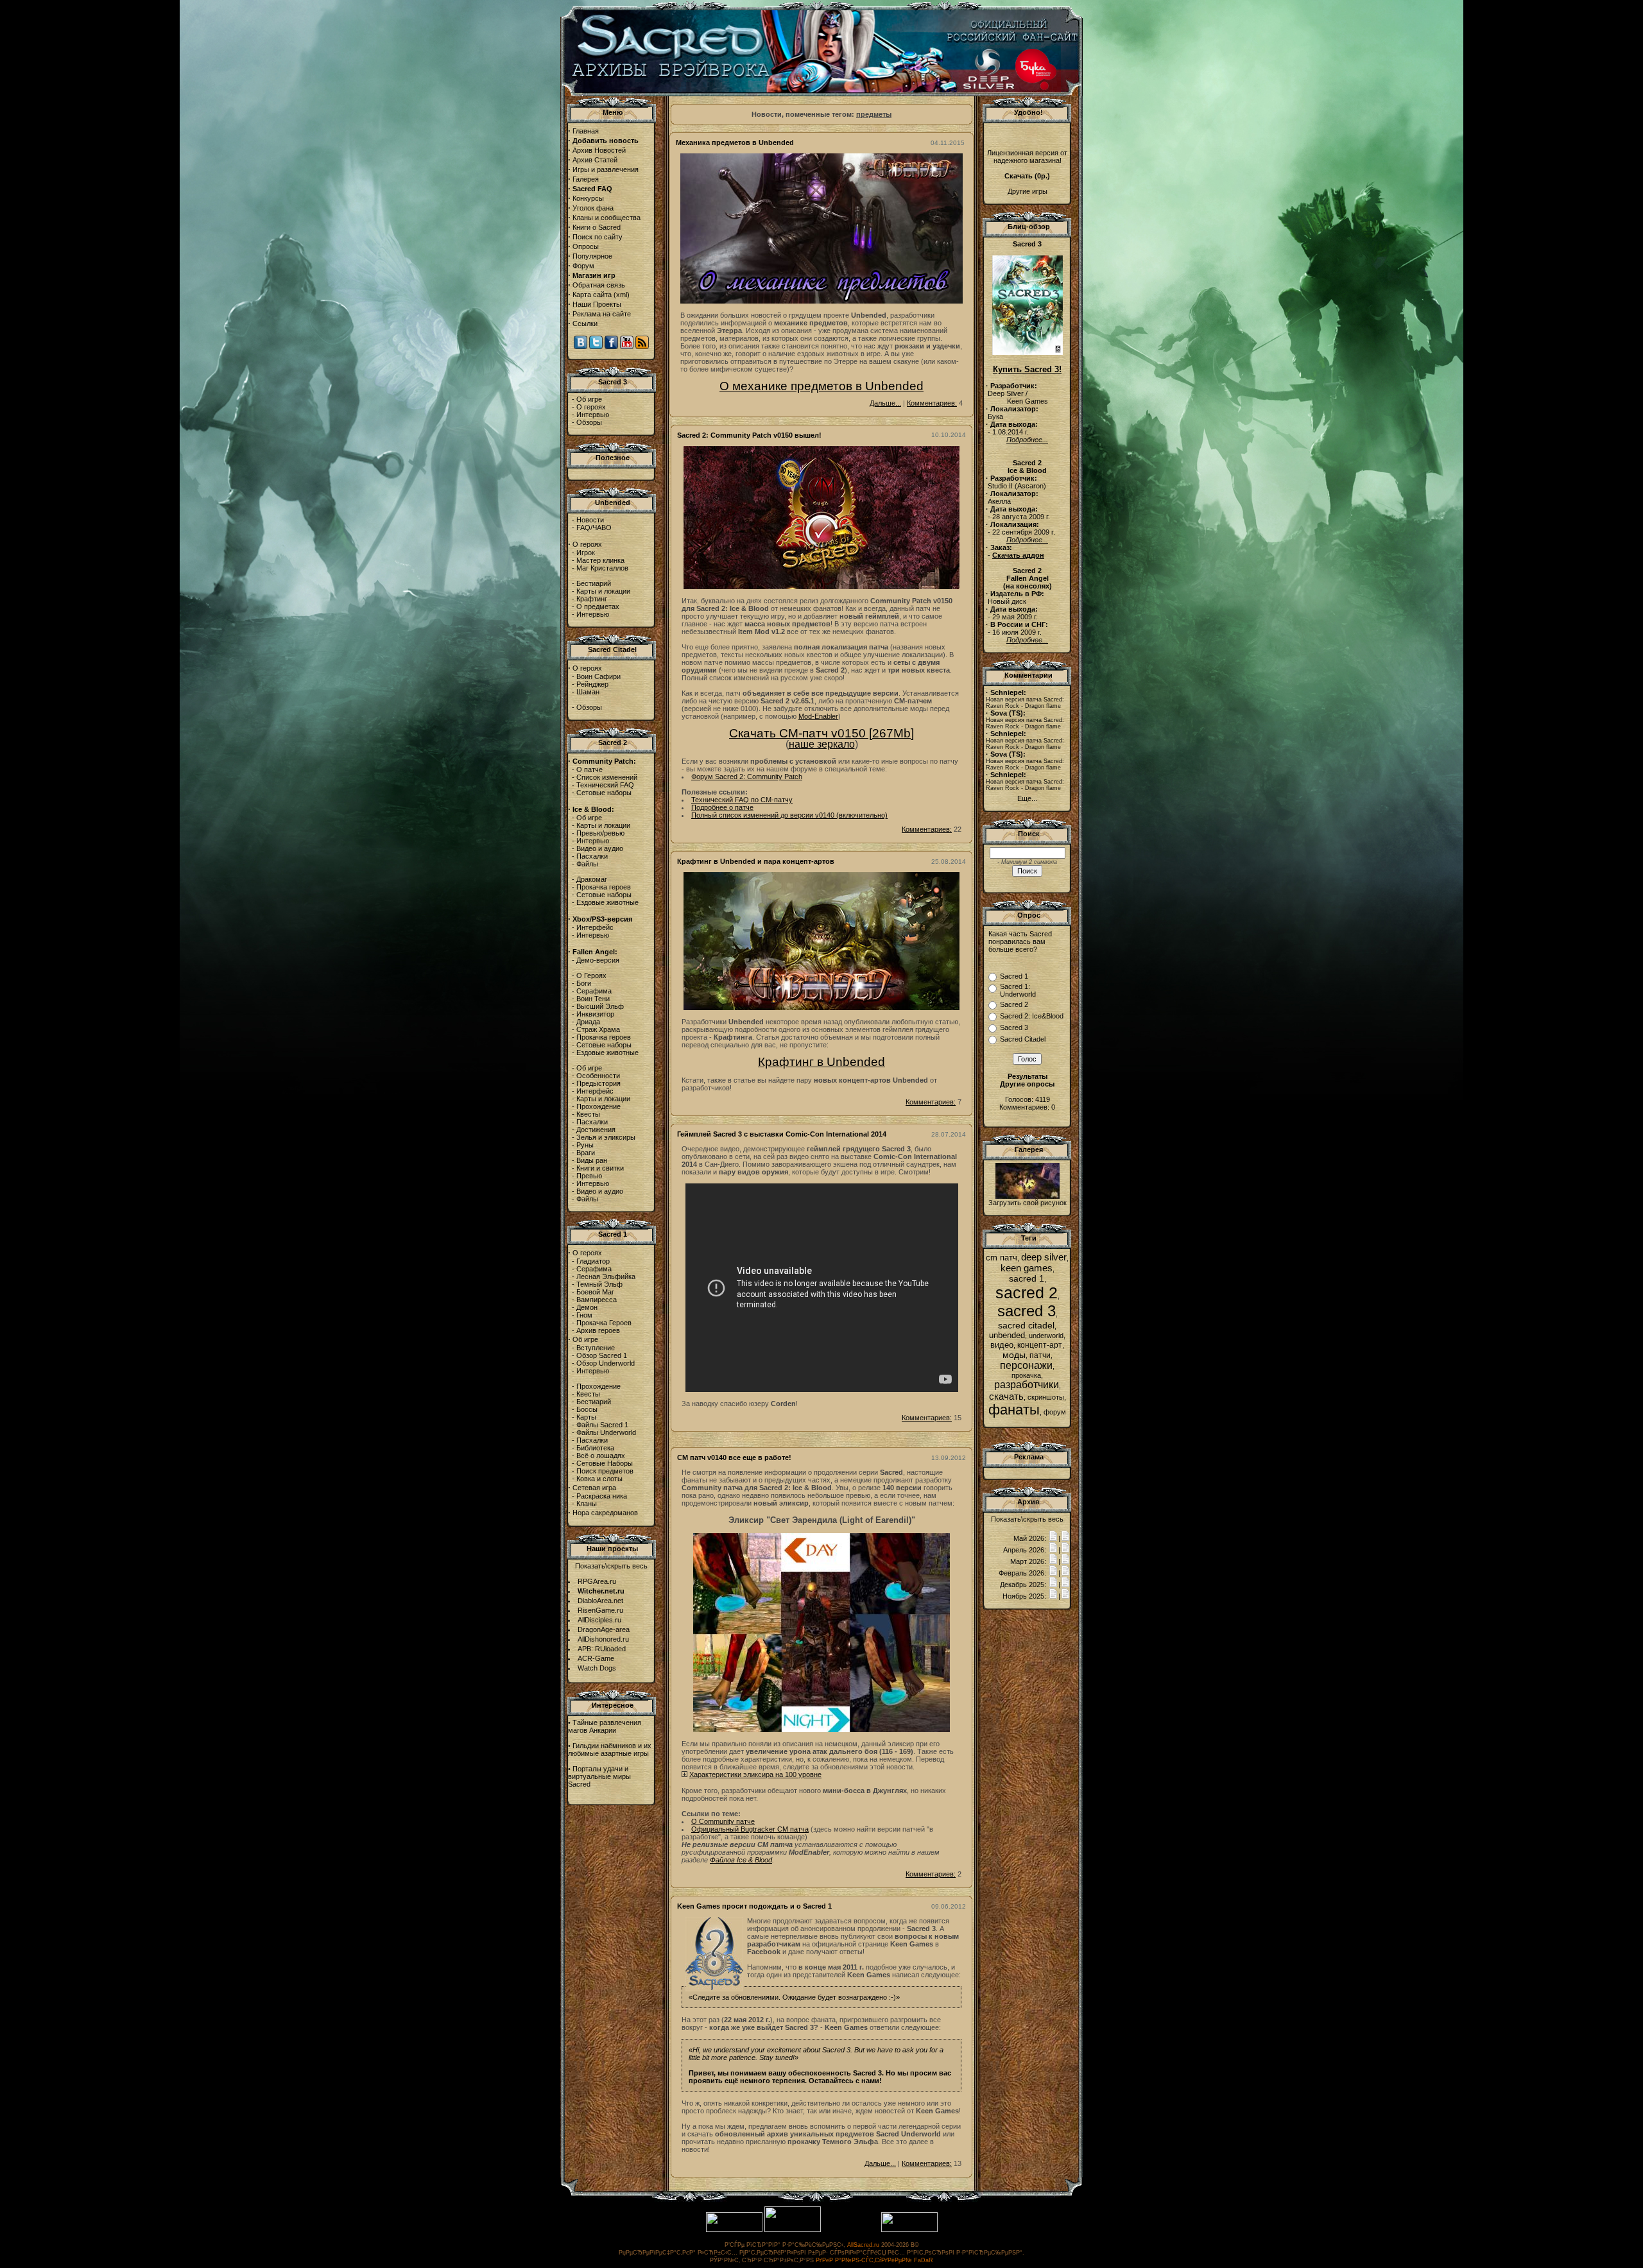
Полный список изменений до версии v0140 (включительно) (789, 815)
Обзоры (589, 422)
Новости (590, 520)
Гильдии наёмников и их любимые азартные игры (610, 1749)
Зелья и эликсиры (606, 1137)
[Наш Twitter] (596, 347)
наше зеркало (822, 744)
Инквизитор (595, 1014)
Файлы (587, 864)
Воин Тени (593, 999)
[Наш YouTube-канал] (627, 347)
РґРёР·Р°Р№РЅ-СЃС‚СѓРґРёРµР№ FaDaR (874, 2260)
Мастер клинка (600, 560)
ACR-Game (596, 1658)
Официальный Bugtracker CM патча (750, 1829)
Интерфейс (595, 927)
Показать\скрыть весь (611, 1566)
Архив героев (598, 1330)
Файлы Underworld (606, 1432)
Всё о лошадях (601, 1456)
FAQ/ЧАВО (594, 528)
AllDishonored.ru (603, 1639)
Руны (585, 1145)
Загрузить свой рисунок (1028, 1203)
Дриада (588, 1022)
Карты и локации (603, 591)
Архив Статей (595, 160)
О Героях (591, 975)
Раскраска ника (602, 1496)
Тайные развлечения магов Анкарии (605, 1726)
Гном (584, 1315)
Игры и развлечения (606, 169)
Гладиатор (593, 1261)
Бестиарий (594, 583)
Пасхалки (592, 856)
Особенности (598, 1076)
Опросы (586, 246)
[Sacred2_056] (1028, 1196)
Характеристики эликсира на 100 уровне (755, 1774)
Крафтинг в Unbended (821, 1062)
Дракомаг (592, 879)
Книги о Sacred (597, 227)
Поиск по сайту (598, 237)
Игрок (586, 553)
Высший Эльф (600, 1006)
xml (622, 295)
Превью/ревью (600, 833)
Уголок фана (593, 208)
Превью (589, 1176)
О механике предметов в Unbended (821, 386)
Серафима (594, 991)
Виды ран (592, 1160)
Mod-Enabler (818, 716)
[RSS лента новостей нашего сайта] (642, 347)
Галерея (586, 179)
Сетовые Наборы (605, 1463)
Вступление (596, 1348)
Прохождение (598, 1106)
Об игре (589, 399)
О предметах (598, 606)
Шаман (588, 692)
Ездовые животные (607, 902)
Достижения (596, 1130)
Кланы (587, 1504)
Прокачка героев (604, 887)
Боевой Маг (595, 1292)
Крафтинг (592, 599)
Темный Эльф (599, 1284)
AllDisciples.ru (599, 1620)
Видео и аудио (600, 848)
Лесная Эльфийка (606, 1276)
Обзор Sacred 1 (602, 1355)
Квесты (588, 1114)
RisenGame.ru (600, 1610)
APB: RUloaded (602, 1649)
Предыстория (598, 1083)
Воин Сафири (598, 676)
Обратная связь (599, 285)
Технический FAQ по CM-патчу (742, 800)
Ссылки (585, 323)
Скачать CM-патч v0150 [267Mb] (821, 733)
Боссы (587, 1409)
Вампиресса (597, 1300)
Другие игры (1028, 191)
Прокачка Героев (604, 1323)
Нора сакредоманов (605, 1513)
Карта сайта (592, 295)
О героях (591, 407)
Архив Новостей (599, 150)
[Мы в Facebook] (611, 347)
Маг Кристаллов (602, 568)
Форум (583, 266)
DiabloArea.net (600, 1601)
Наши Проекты (597, 304)
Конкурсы (588, 198)
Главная (586, 131)
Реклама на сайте (602, 314)
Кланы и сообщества (606, 218)
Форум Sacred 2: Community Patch (747, 777)
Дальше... (885, 403)
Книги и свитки (600, 1168)
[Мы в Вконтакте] (581, 347)
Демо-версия (598, 960)
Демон (587, 1307)
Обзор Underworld (606, 1363)
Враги (586, 1153)
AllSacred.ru (863, 2245)
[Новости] (1053, 1538)
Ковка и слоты (599, 1479)
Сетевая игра (594, 1488)
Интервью (593, 415)
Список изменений (607, 777)
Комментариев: (932, 403)
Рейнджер (592, 684)
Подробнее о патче (722, 807)
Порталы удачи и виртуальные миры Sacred (599, 1776)
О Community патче (723, 1821)
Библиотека (595, 1448)
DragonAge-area (604, 1629)
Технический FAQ (605, 785)
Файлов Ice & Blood (741, 1860)
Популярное (592, 256)
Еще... (1027, 798)
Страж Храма (598, 1029)
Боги (584, 983)
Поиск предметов (605, 1471)
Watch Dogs (597, 1668)
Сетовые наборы (604, 793)
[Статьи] (1065, 1538)
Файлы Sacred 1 (602, 1425)
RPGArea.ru (597, 1581)
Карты (586, 1417)
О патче (589, 769)
